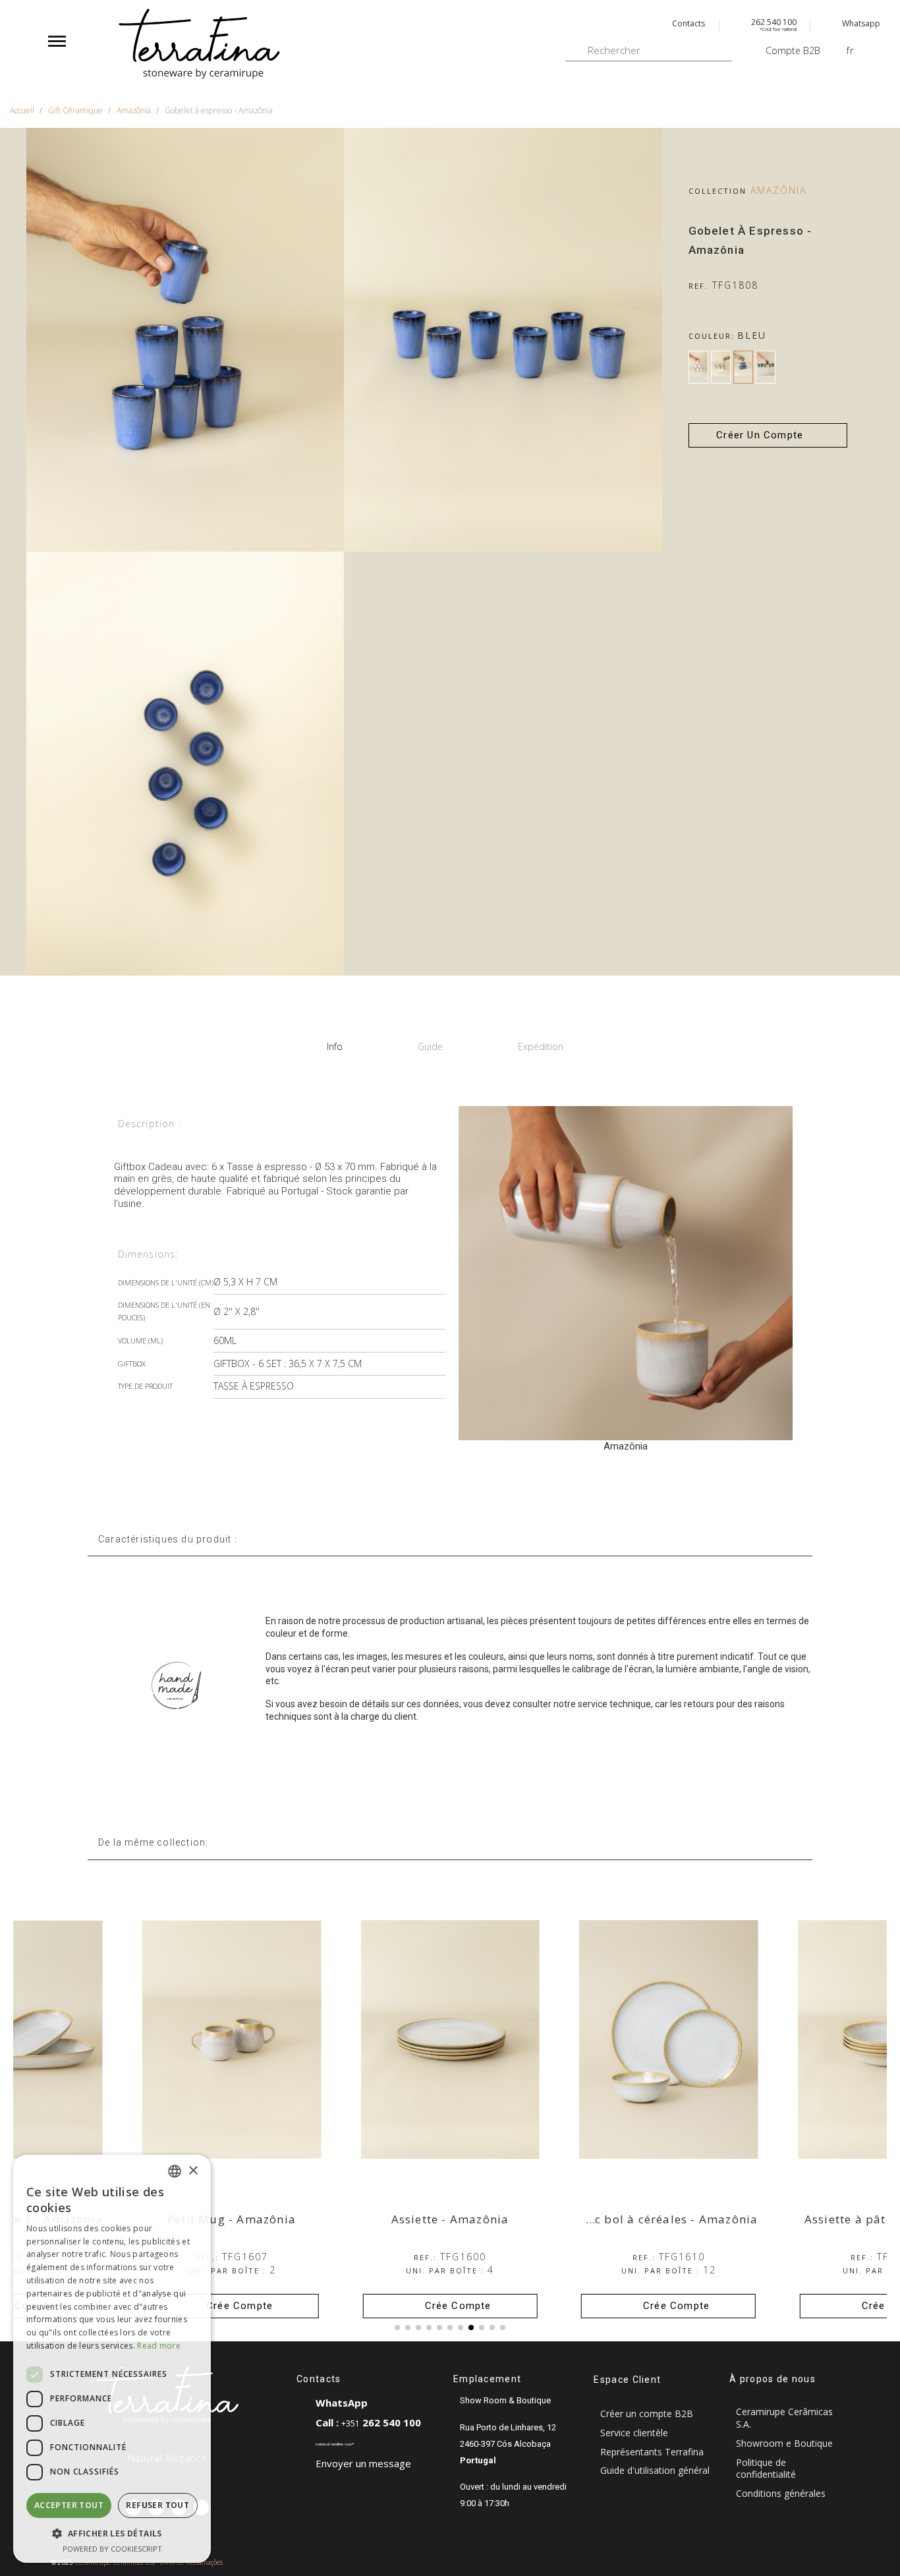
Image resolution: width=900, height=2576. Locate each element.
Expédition (541, 1046)
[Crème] (721, 367)
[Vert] (766, 367)
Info (335, 1046)
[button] (768, 435)
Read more (159, 2346)
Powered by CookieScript (112, 2549)
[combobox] (175, 2171)
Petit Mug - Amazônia (232, 2219)
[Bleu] (743, 367)
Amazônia (778, 190)
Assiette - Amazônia (450, 2219)
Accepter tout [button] (69, 2505)
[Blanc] (698, 367)
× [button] (193, 2171)
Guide (430, 1046)
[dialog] (112, 2359)
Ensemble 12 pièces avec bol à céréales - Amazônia (606, 2219)
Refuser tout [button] (157, 2505)
